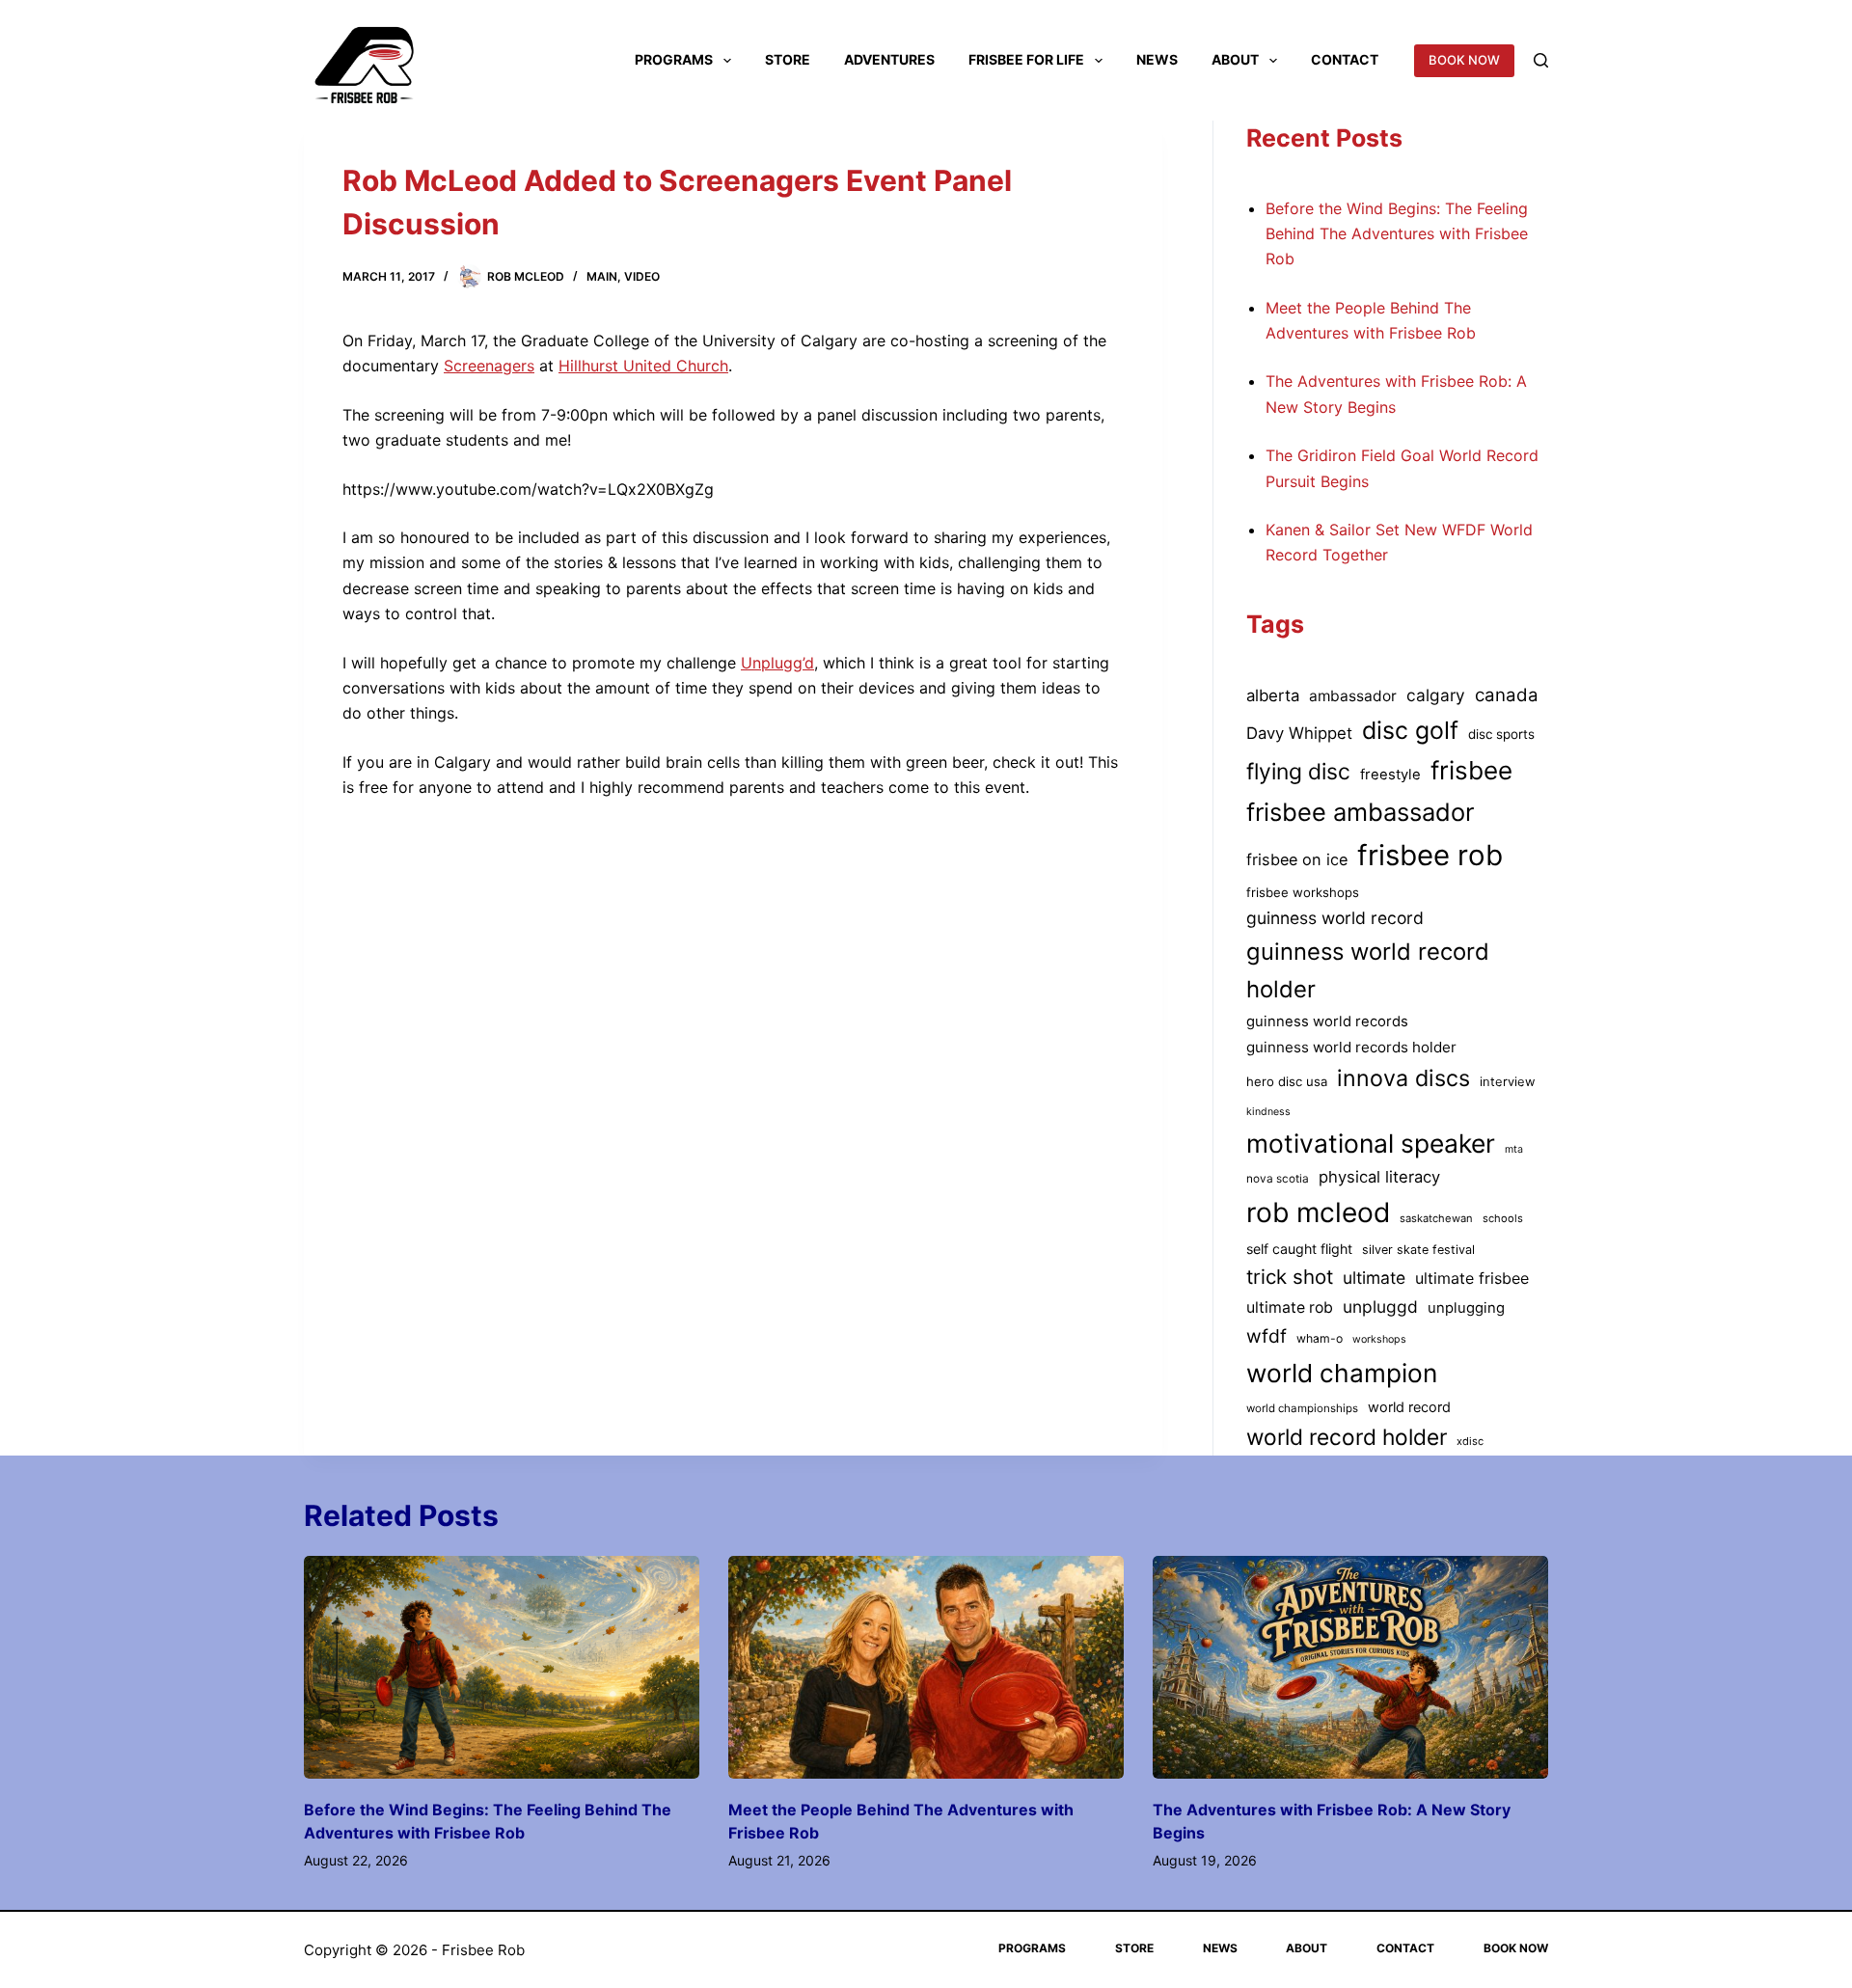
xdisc (1470, 1441)
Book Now (1516, 1948)
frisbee (1471, 770)
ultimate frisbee (1472, 1278)
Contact (1345, 59)
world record (1409, 1407)
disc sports (1501, 734)
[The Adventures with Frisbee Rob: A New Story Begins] (1350, 1667)
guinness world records (1327, 1021)
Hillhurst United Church (643, 366)
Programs (674, 59)
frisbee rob (1430, 855)
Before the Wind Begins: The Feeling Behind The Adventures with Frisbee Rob (1397, 234)
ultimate (1374, 1278)
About (1235, 59)
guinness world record (1335, 918)
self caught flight (1299, 1249)
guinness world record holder (1368, 970)
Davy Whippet (1299, 733)
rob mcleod (1318, 1212)
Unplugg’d (777, 663)
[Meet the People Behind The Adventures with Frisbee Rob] (926, 1667)
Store (788, 59)
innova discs (1403, 1078)
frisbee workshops (1303, 892)
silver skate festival (1418, 1250)
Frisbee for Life (1026, 59)
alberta (1273, 695)
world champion (1342, 1373)
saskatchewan (1436, 1218)
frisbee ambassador (1360, 812)
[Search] (1541, 60)
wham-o (1320, 1338)
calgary (1436, 695)
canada (1507, 695)
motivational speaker (1371, 1143)
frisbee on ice (1297, 859)
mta (1514, 1149)
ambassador (1353, 696)
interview (1507, 1082)
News (1157, 59)
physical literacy (1379, 1177)
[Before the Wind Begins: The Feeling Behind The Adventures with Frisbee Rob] (502, 1667)
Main (602, 276)
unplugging (1466, 1308)
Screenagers (489, 366)
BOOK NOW (1464, 60)
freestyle (1390, 775)
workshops (1379, 1339)
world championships (1302, 1408)
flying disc (1298, 772)
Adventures (889, 59)
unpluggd (1380, 1307)
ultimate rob (1290, 1307)
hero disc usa (1287, 1081)
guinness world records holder (1351, 1047)
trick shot (1290, 1277)
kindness (1268, 1112)
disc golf (1410, 730)
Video (642, 276)
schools (1503, 1218)
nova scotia (1278, 1179)
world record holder (1347, 1437)
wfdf (1266, 1336)
